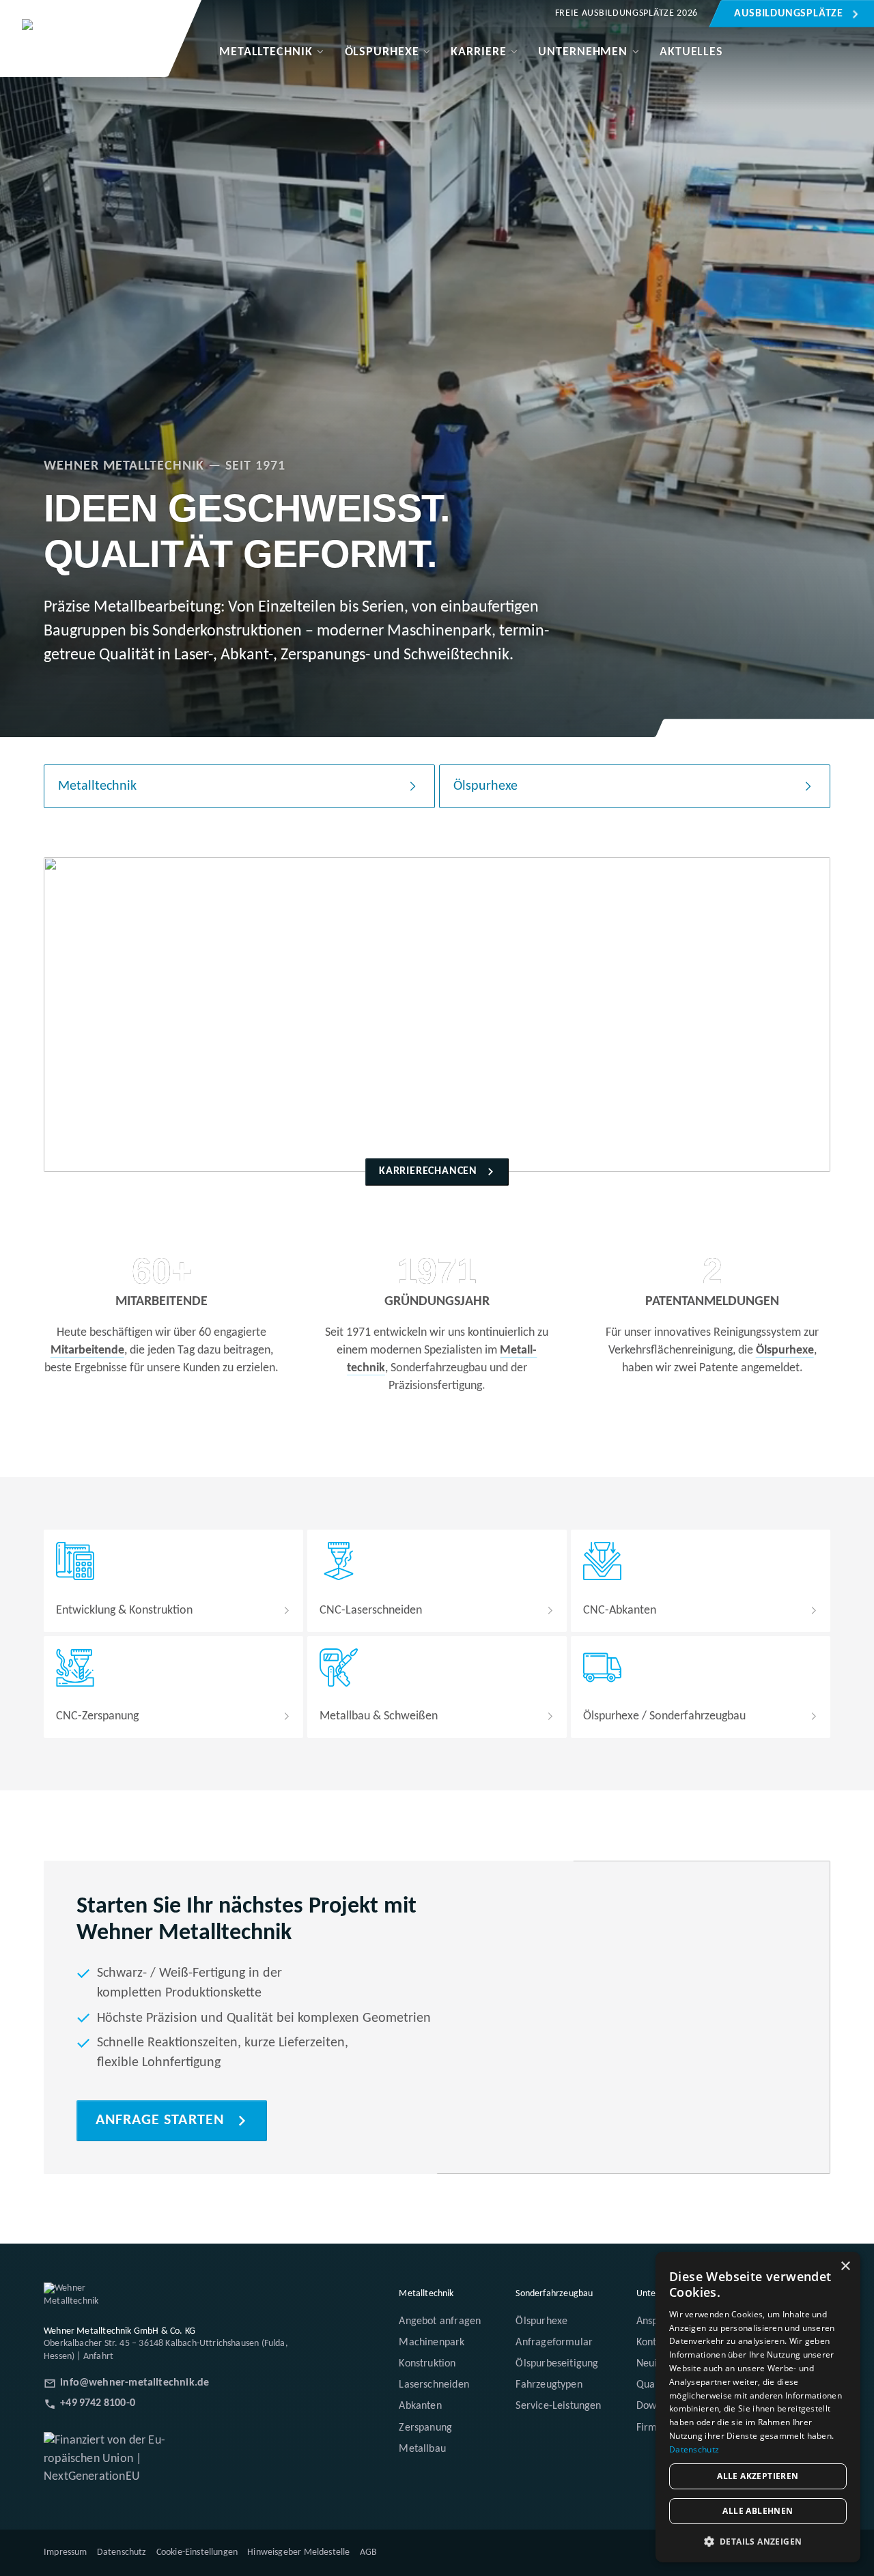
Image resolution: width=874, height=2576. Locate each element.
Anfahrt (98, 2357)
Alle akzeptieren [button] (758, 2476)
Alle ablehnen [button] (758, 2511)
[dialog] (758, 2407)
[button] (758, 2541)
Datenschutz (694, 2449)
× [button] (845, 2266)
